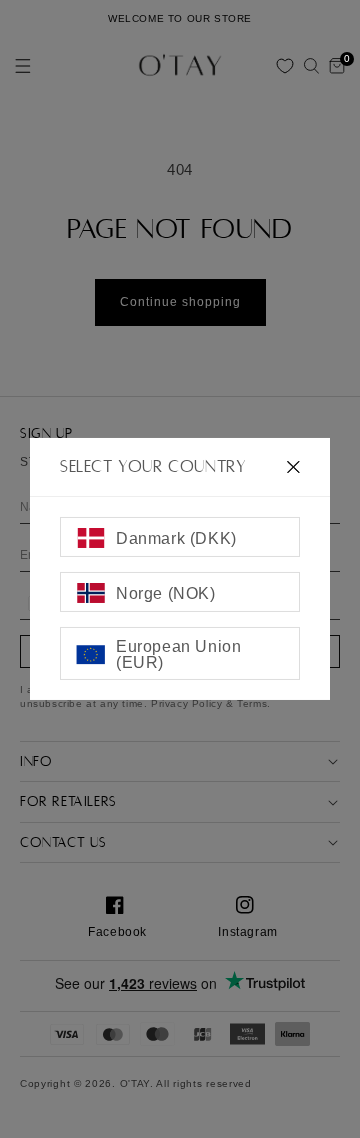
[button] (311, 66)
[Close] (293, 467)
